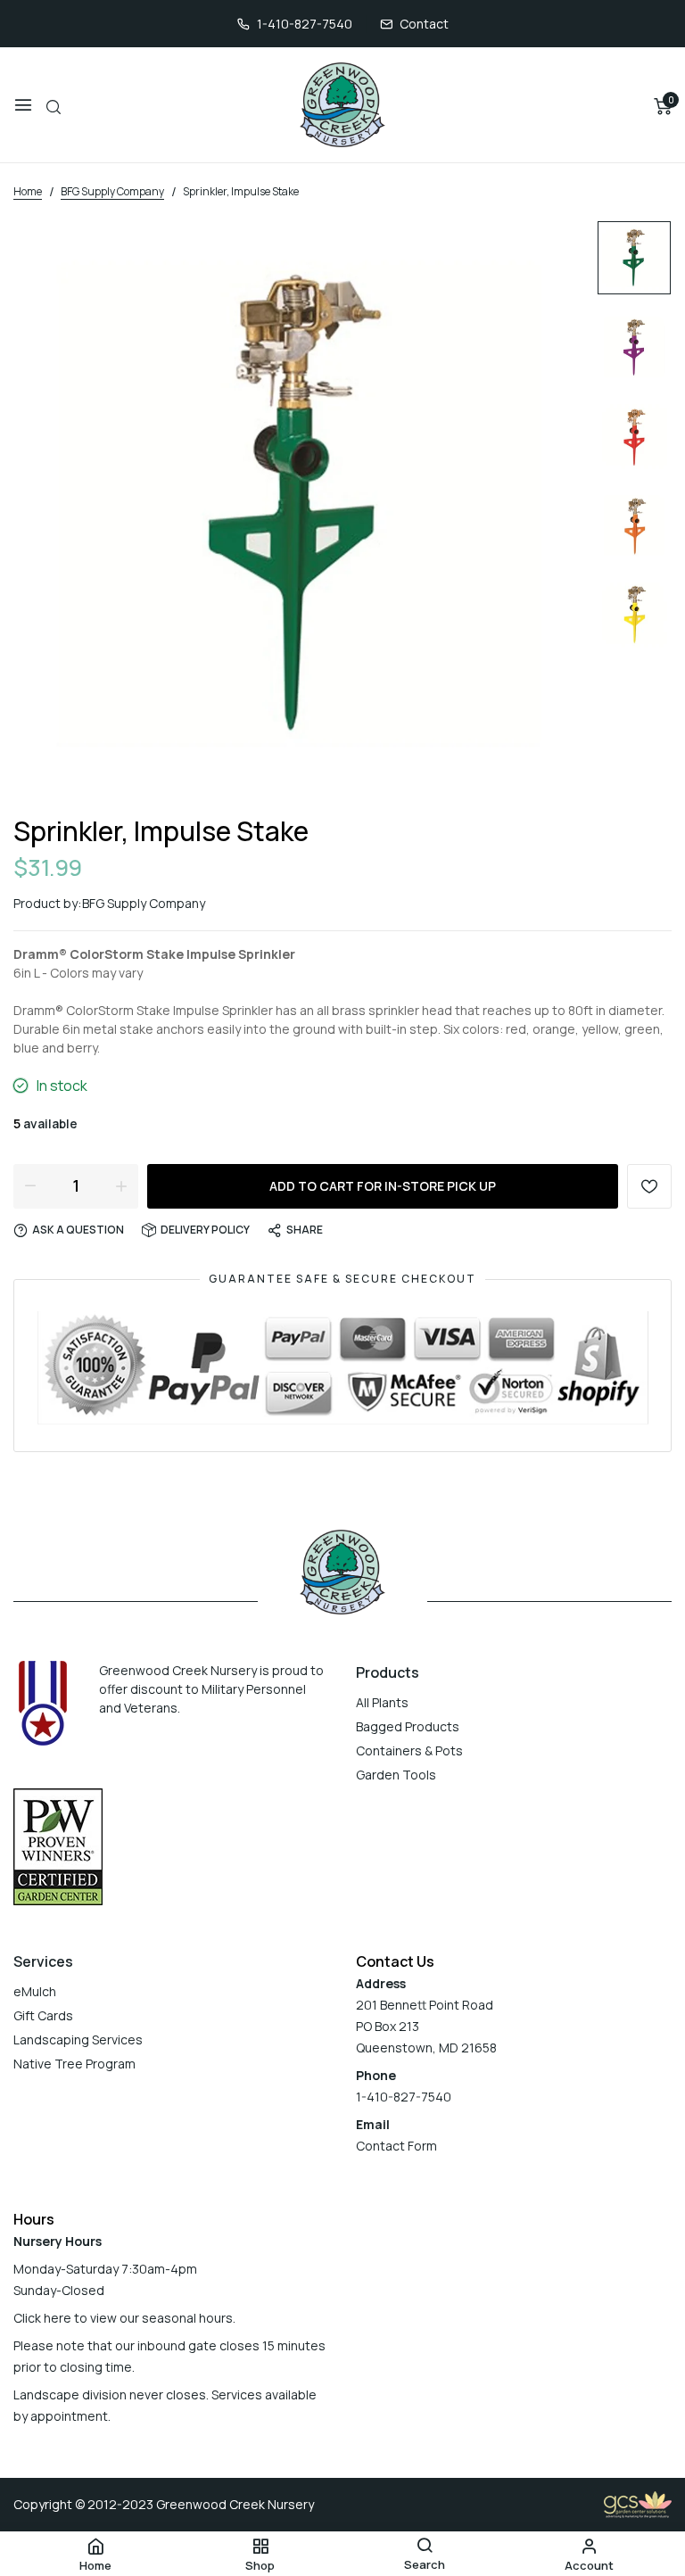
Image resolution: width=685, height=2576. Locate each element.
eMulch (35, 1991)
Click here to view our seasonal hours (123, 2318)
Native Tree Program (74, 2064)
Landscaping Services (78, 2039)
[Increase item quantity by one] (121, 1185)
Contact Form (396, 2146)
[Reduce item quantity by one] (30, 1185)
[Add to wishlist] (649, 1186)
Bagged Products (408, 1726)
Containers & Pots (409, 1750)
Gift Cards (43, 2015)
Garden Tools (396, 1775)
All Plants (382, 1702)
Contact (424, 24)
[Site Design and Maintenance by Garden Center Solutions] (638, 2503)
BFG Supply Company (144, 903)
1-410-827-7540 (305, 24)
